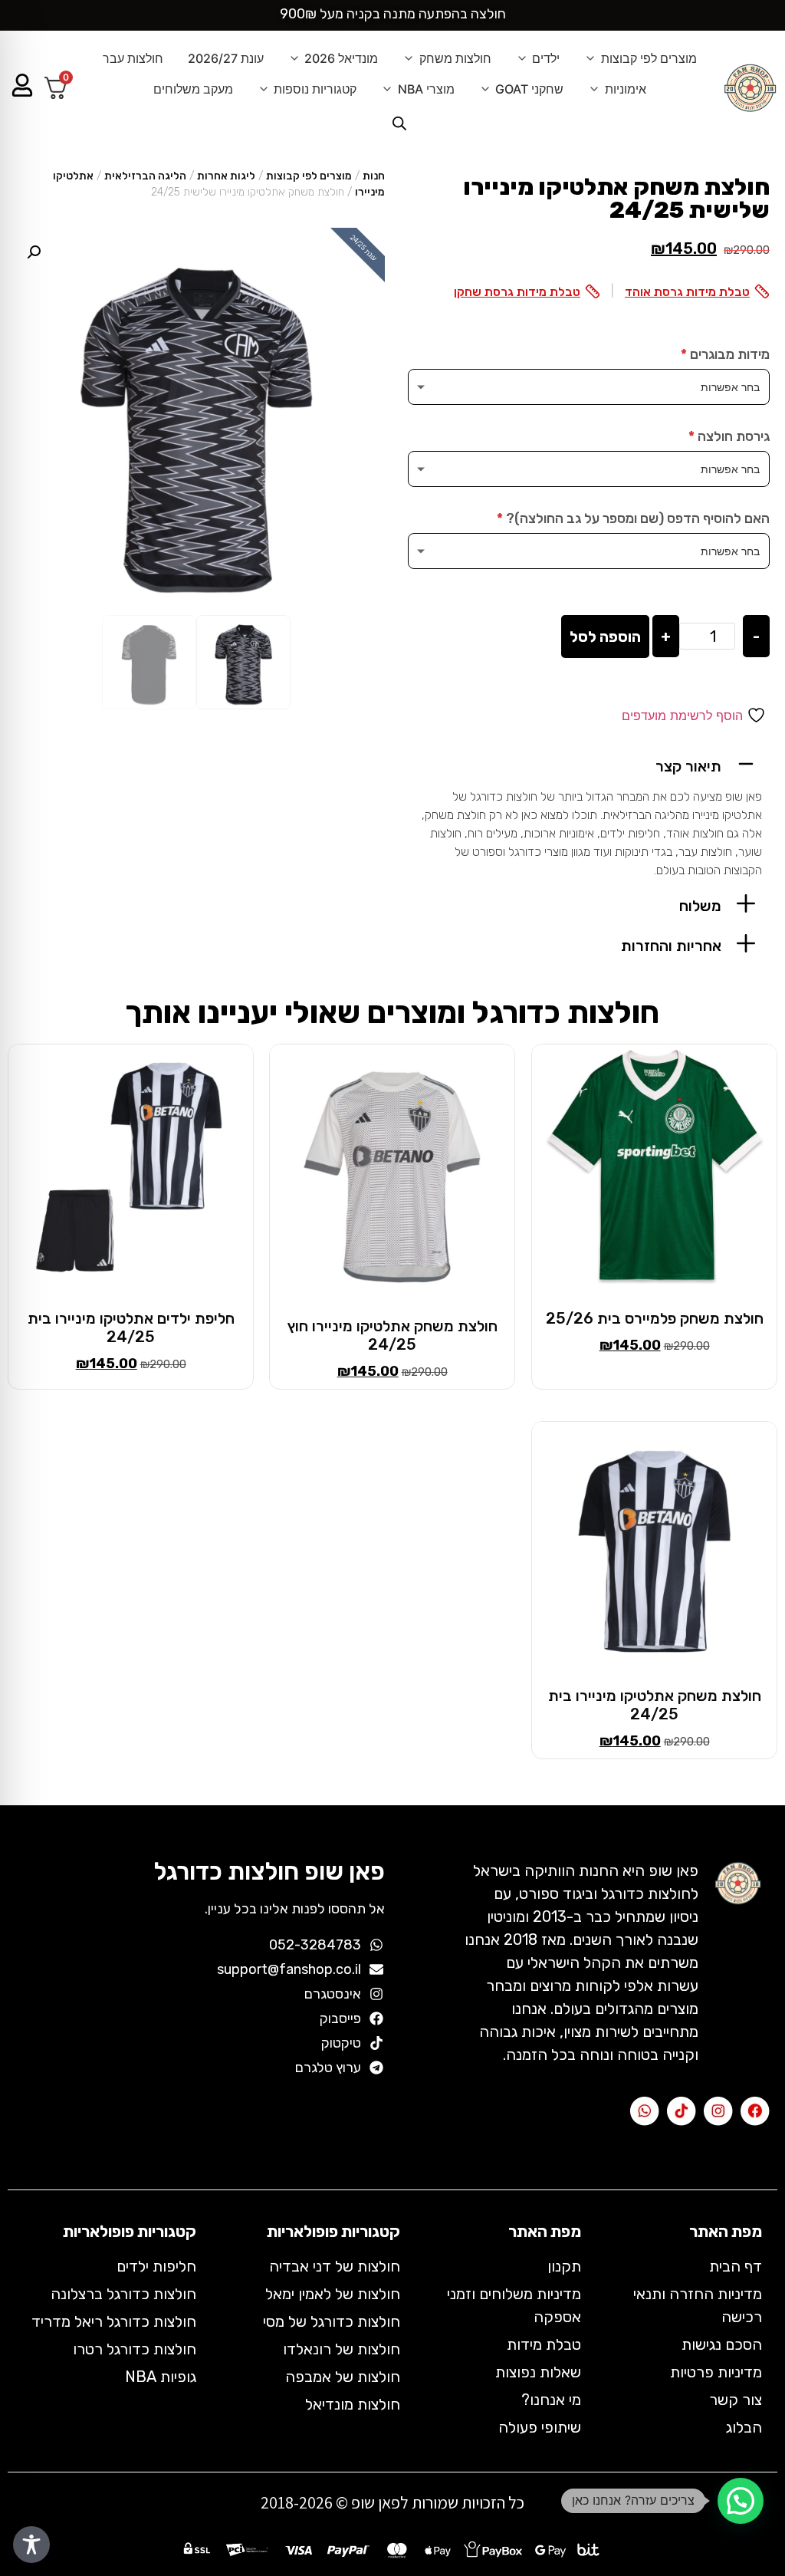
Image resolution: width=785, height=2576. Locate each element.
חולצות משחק (455, 58)
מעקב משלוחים (193, 89)
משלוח (700, 906)
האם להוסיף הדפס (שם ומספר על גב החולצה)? (633, 518)
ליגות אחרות (226, 176)
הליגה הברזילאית (145, 176)
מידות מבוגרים (725, 354)
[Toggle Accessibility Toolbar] (31, 2545)
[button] (589, 764)
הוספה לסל (605, 637)
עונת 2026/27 (226, 58)
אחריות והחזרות (671, 946)
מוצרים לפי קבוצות (649, 58)
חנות (374, 176)
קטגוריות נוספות (315, 89)
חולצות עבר (133, 58)
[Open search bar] (399, 123)
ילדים (546, 58)
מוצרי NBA (426, 89)
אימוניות (626, 89)
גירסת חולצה (729, 436)
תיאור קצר (688, 766)
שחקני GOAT (529, 89)
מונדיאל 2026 (341, 58)
